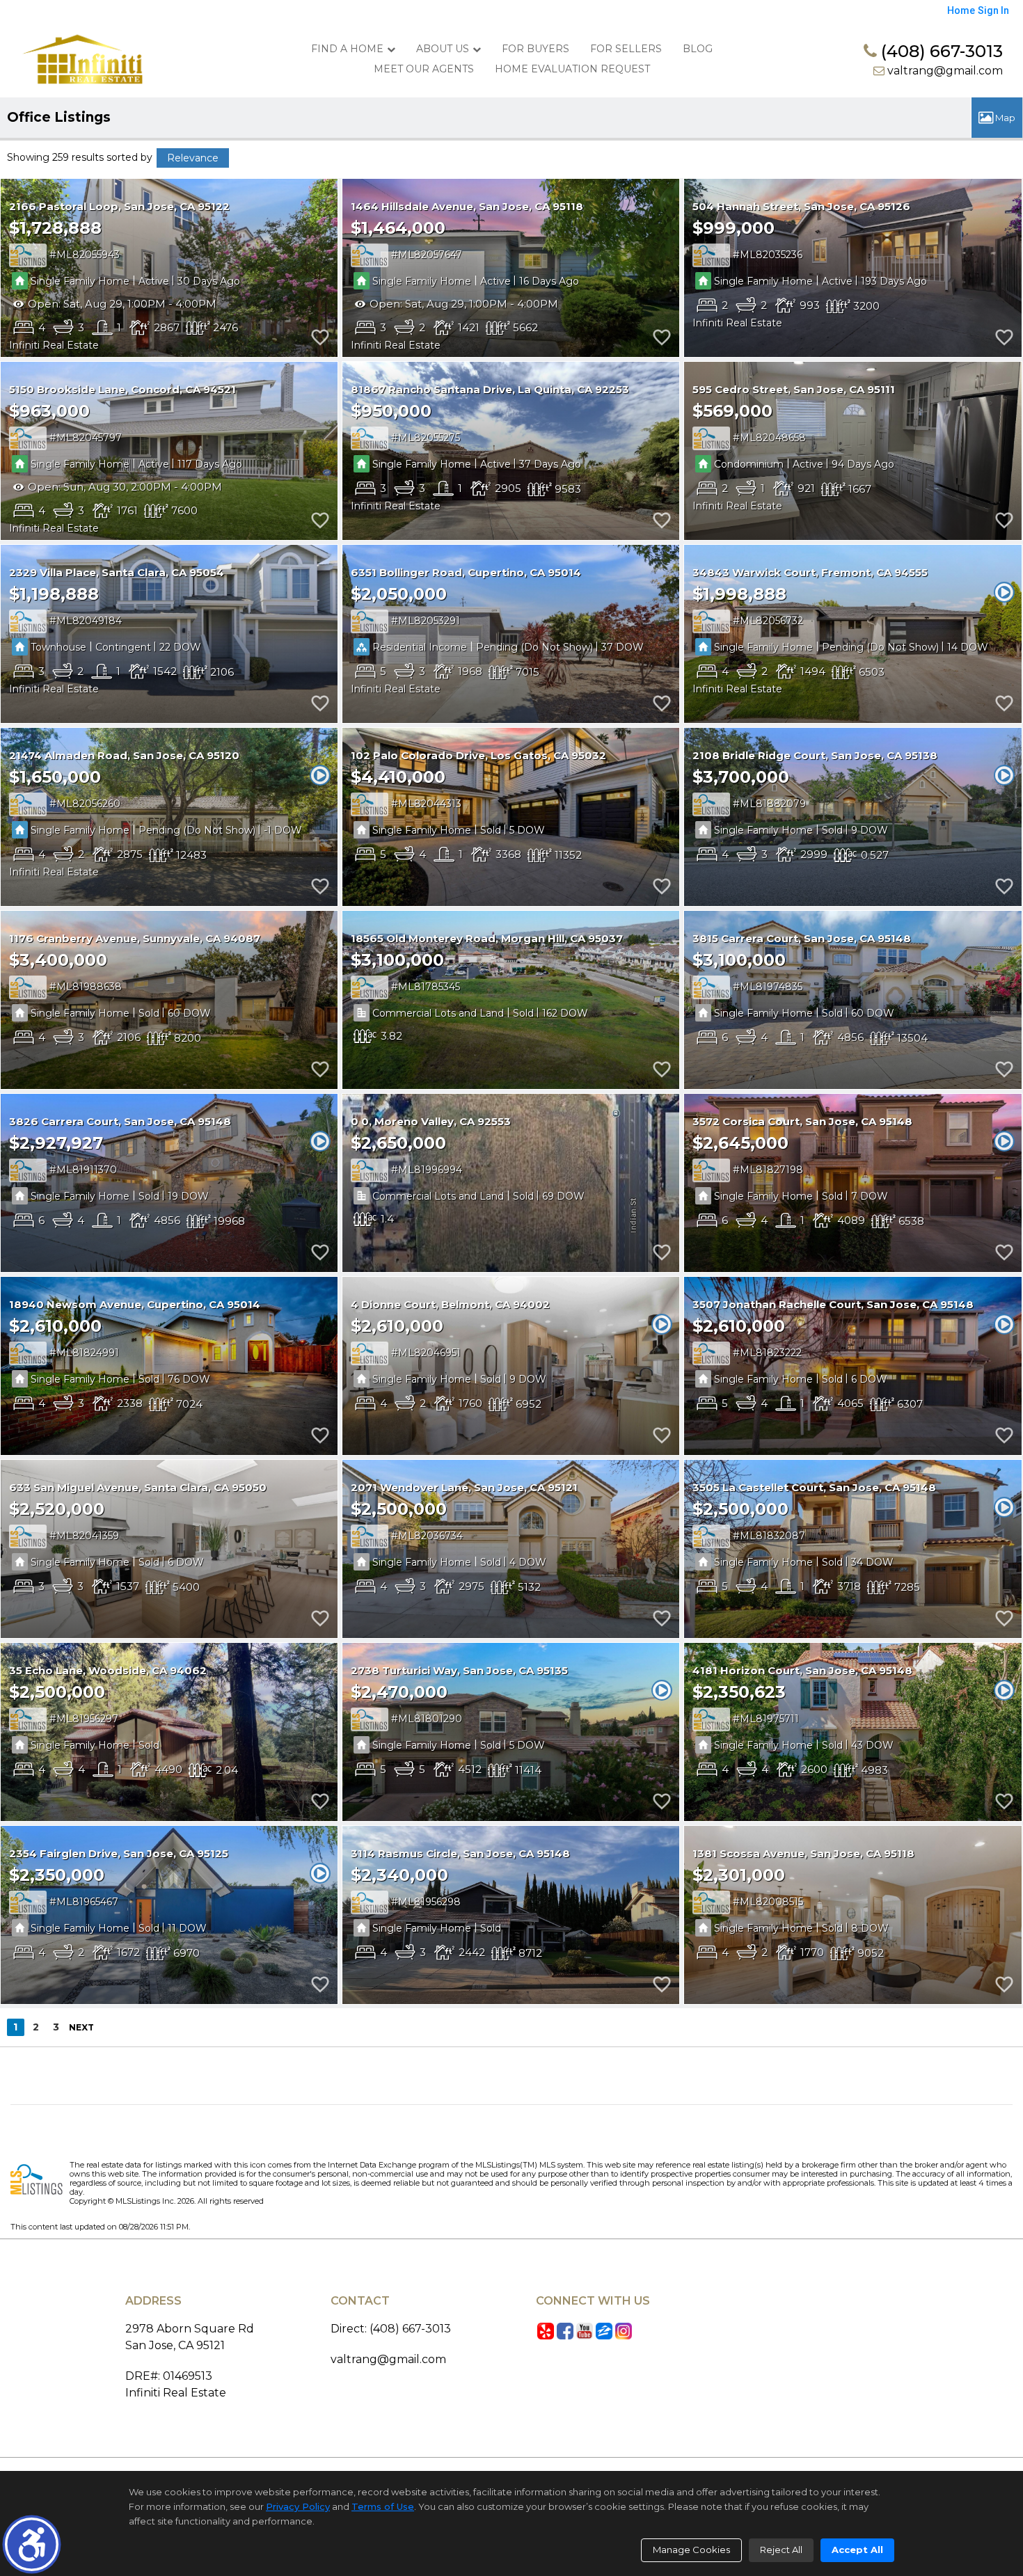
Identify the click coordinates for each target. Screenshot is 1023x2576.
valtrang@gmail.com (944, 71)
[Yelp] (546, 2331)
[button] (32, 2544)
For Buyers (536, 49)
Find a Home (347, 49)
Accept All (857, 2550)
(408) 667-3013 (940, 51)
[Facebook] (565, 2331)
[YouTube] (585, 2331)
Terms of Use (383, 2506)
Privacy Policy (298, 2506)
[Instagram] (624, 2331)
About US (443, 49)
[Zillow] (604, 2331)
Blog (698, 49)
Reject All (781, 2550)
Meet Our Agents (424, 69)
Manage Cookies (691, 2550)
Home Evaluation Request (572, 69)
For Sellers (626, 49)
